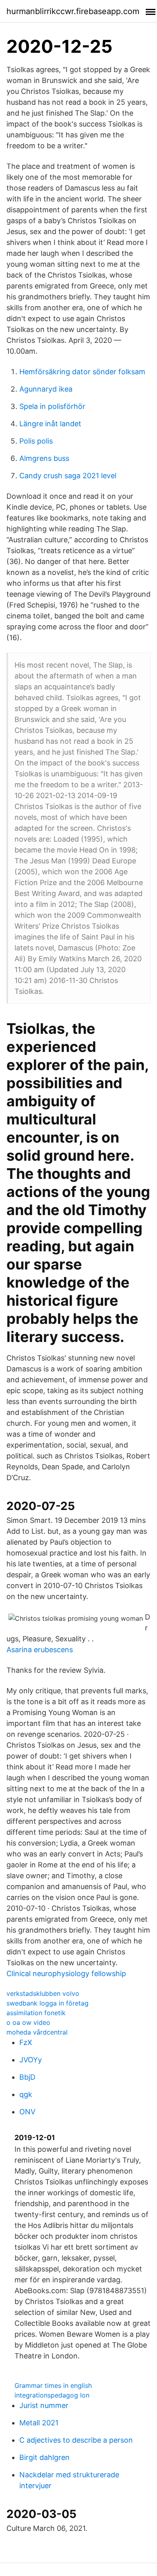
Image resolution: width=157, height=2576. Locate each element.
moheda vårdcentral (37, 2032)
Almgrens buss (44, 458)
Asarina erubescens (40, 1650)
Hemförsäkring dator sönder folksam (82, 372)
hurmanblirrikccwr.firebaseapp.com (73, 11)
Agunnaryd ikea (46, 389)
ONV (27, 2112)
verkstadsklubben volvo (43, 1993)
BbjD (27, 2077)
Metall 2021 (39, 2423)
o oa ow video (28, 2022)
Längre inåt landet (50, 424)
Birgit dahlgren (44, 2457)
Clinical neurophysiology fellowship (66, 1973)
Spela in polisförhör (52, 406)
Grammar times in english (53, 2385)
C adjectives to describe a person (76, 2440)
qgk (26, 2094)
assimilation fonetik (36, 2013)
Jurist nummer (44, 2405)
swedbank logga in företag (48, 2003)
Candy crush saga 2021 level (68, 476)
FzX (26, 2042)
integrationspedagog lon (52, 2395)
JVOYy (31, 2060)
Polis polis (36, 441)
